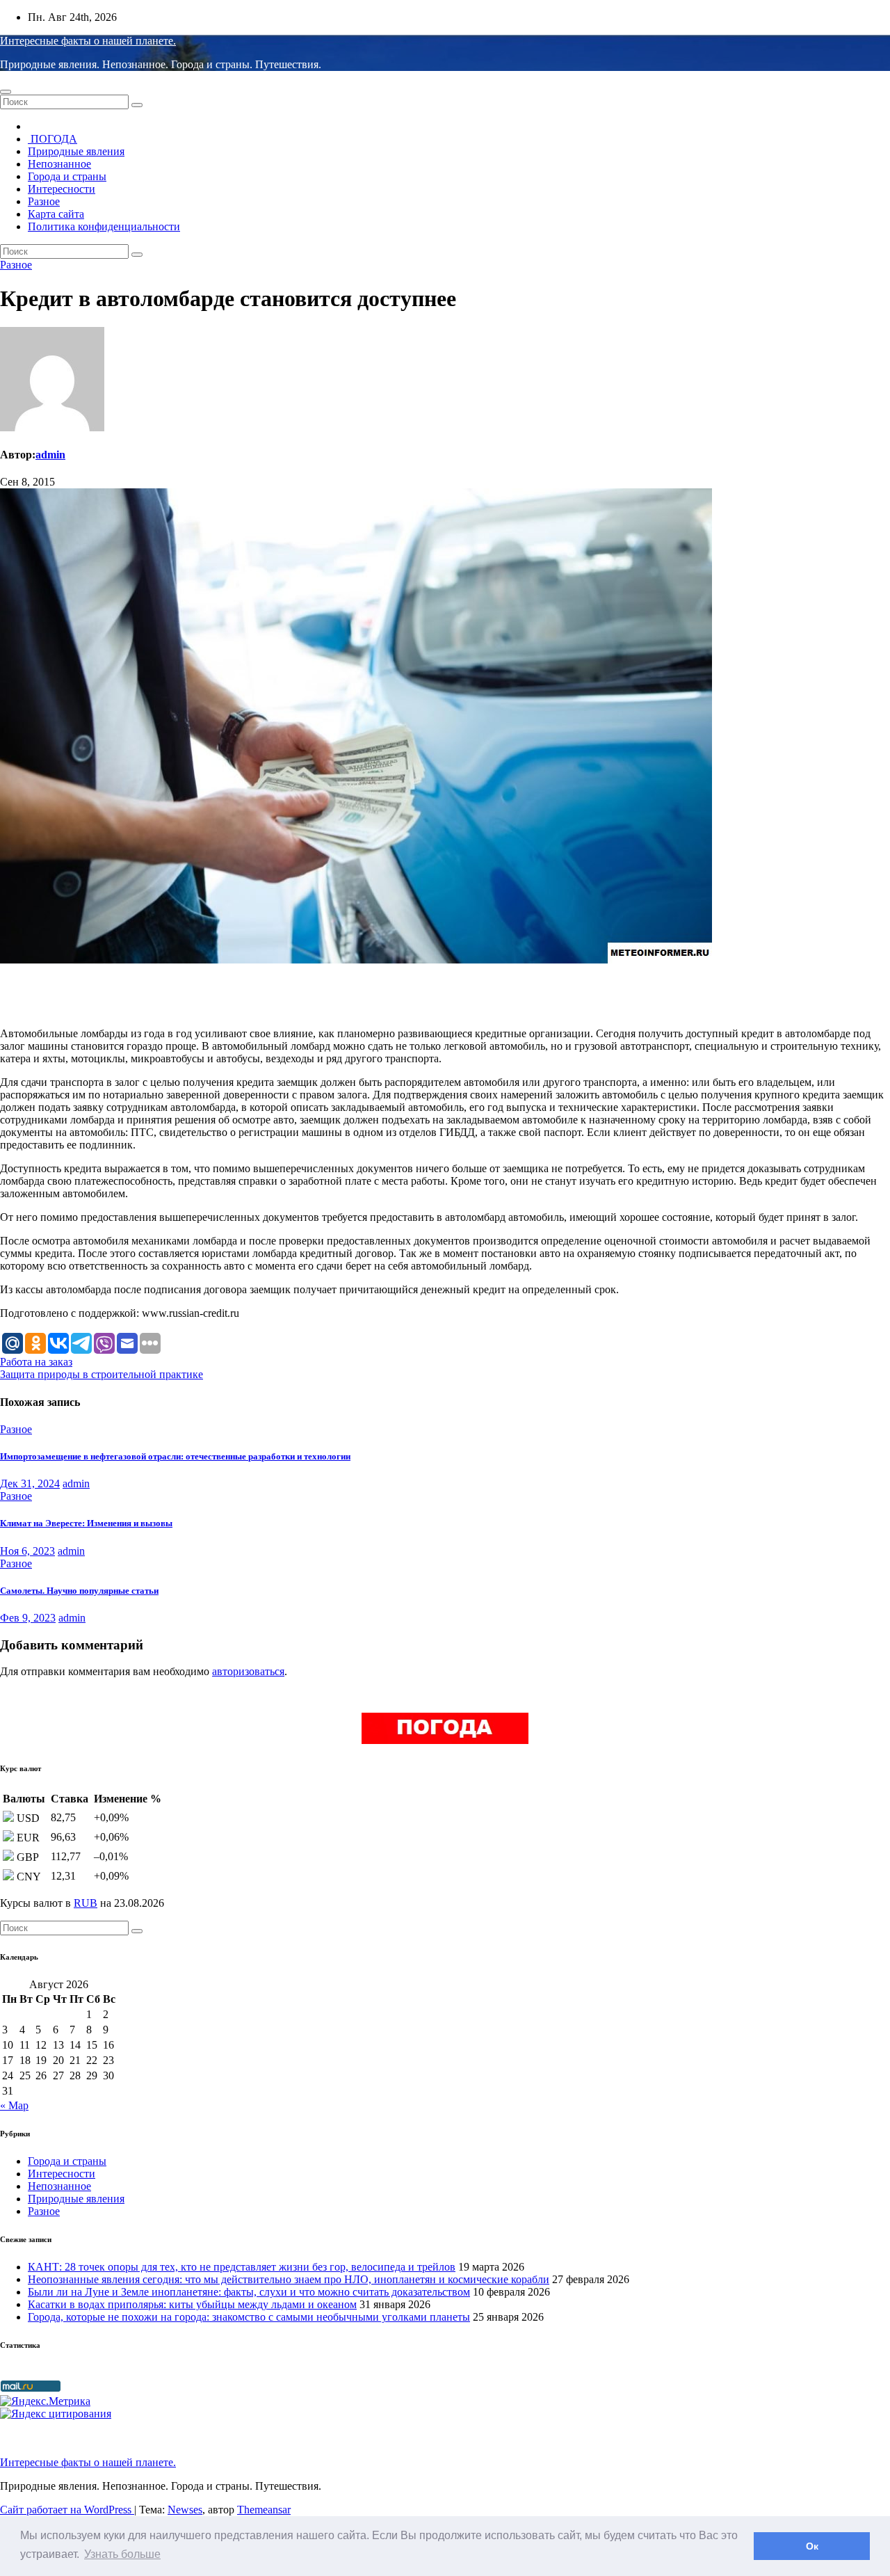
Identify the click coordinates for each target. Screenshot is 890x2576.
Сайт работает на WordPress (67, 2510)
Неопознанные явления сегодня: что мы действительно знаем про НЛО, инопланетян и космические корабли (289, 2279)
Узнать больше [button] (122, 2554)
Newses (185, 2510)
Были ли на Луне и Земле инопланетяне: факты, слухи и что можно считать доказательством (249, 2292)
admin (50, 455)
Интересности (62, 189)
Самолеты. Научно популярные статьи (79, 1591)
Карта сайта (56, 214)
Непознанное (59, 164)
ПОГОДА (52, 139)
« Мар (14, 2105)
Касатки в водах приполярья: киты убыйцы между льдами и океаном (192, 2304)
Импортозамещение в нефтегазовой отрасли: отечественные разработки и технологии (175, 1456)
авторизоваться (248, 1671)
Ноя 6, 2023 (27, 1551)
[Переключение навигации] (6, 92)
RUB (86, 1903)
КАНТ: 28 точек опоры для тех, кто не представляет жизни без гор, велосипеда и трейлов (242, 2267)
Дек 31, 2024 (30, 1483)
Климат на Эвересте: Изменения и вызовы (86, 1523)
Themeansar (264, 2510)
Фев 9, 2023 (28, 1618)
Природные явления (76, 151)
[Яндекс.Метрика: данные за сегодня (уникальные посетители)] (45, 2401)
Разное (44, 201)
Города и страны (67, 176)
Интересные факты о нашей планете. (88, 41)
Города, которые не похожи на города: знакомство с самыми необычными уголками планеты (249, 2317)
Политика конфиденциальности (104, 226)
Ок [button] (812, 2546)
